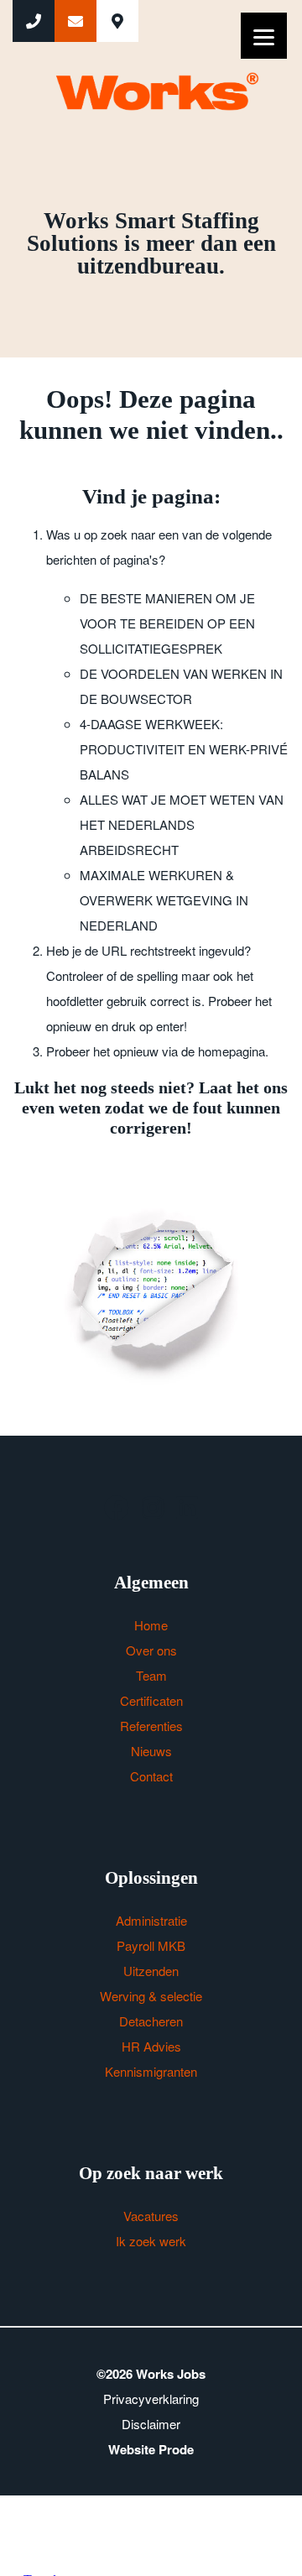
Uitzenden (151, 1971)
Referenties (151, 1726)
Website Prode (151, 2449)
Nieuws (151, 1751)
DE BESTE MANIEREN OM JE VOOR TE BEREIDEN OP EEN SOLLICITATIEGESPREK (167, 623)
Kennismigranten (151, 2071)
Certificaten (151, 1700)
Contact (151, 1776)
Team (151, 1675)
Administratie (151, 1920)
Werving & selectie (151, 1996)
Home (151, 1625)
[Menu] (264, 36)
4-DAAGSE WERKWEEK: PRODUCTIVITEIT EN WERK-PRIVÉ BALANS (184, 749)
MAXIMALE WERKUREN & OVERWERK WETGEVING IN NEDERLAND (164, 900)
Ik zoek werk (151, 2241)
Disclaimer (151, 2424)
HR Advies (151, 2046)
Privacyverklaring (151, 2399)
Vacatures (151, 2216)
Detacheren (151, 2021)
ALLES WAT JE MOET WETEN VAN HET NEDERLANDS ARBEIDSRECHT (182, 824)
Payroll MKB (151, 1945)
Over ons (151, 1650)
